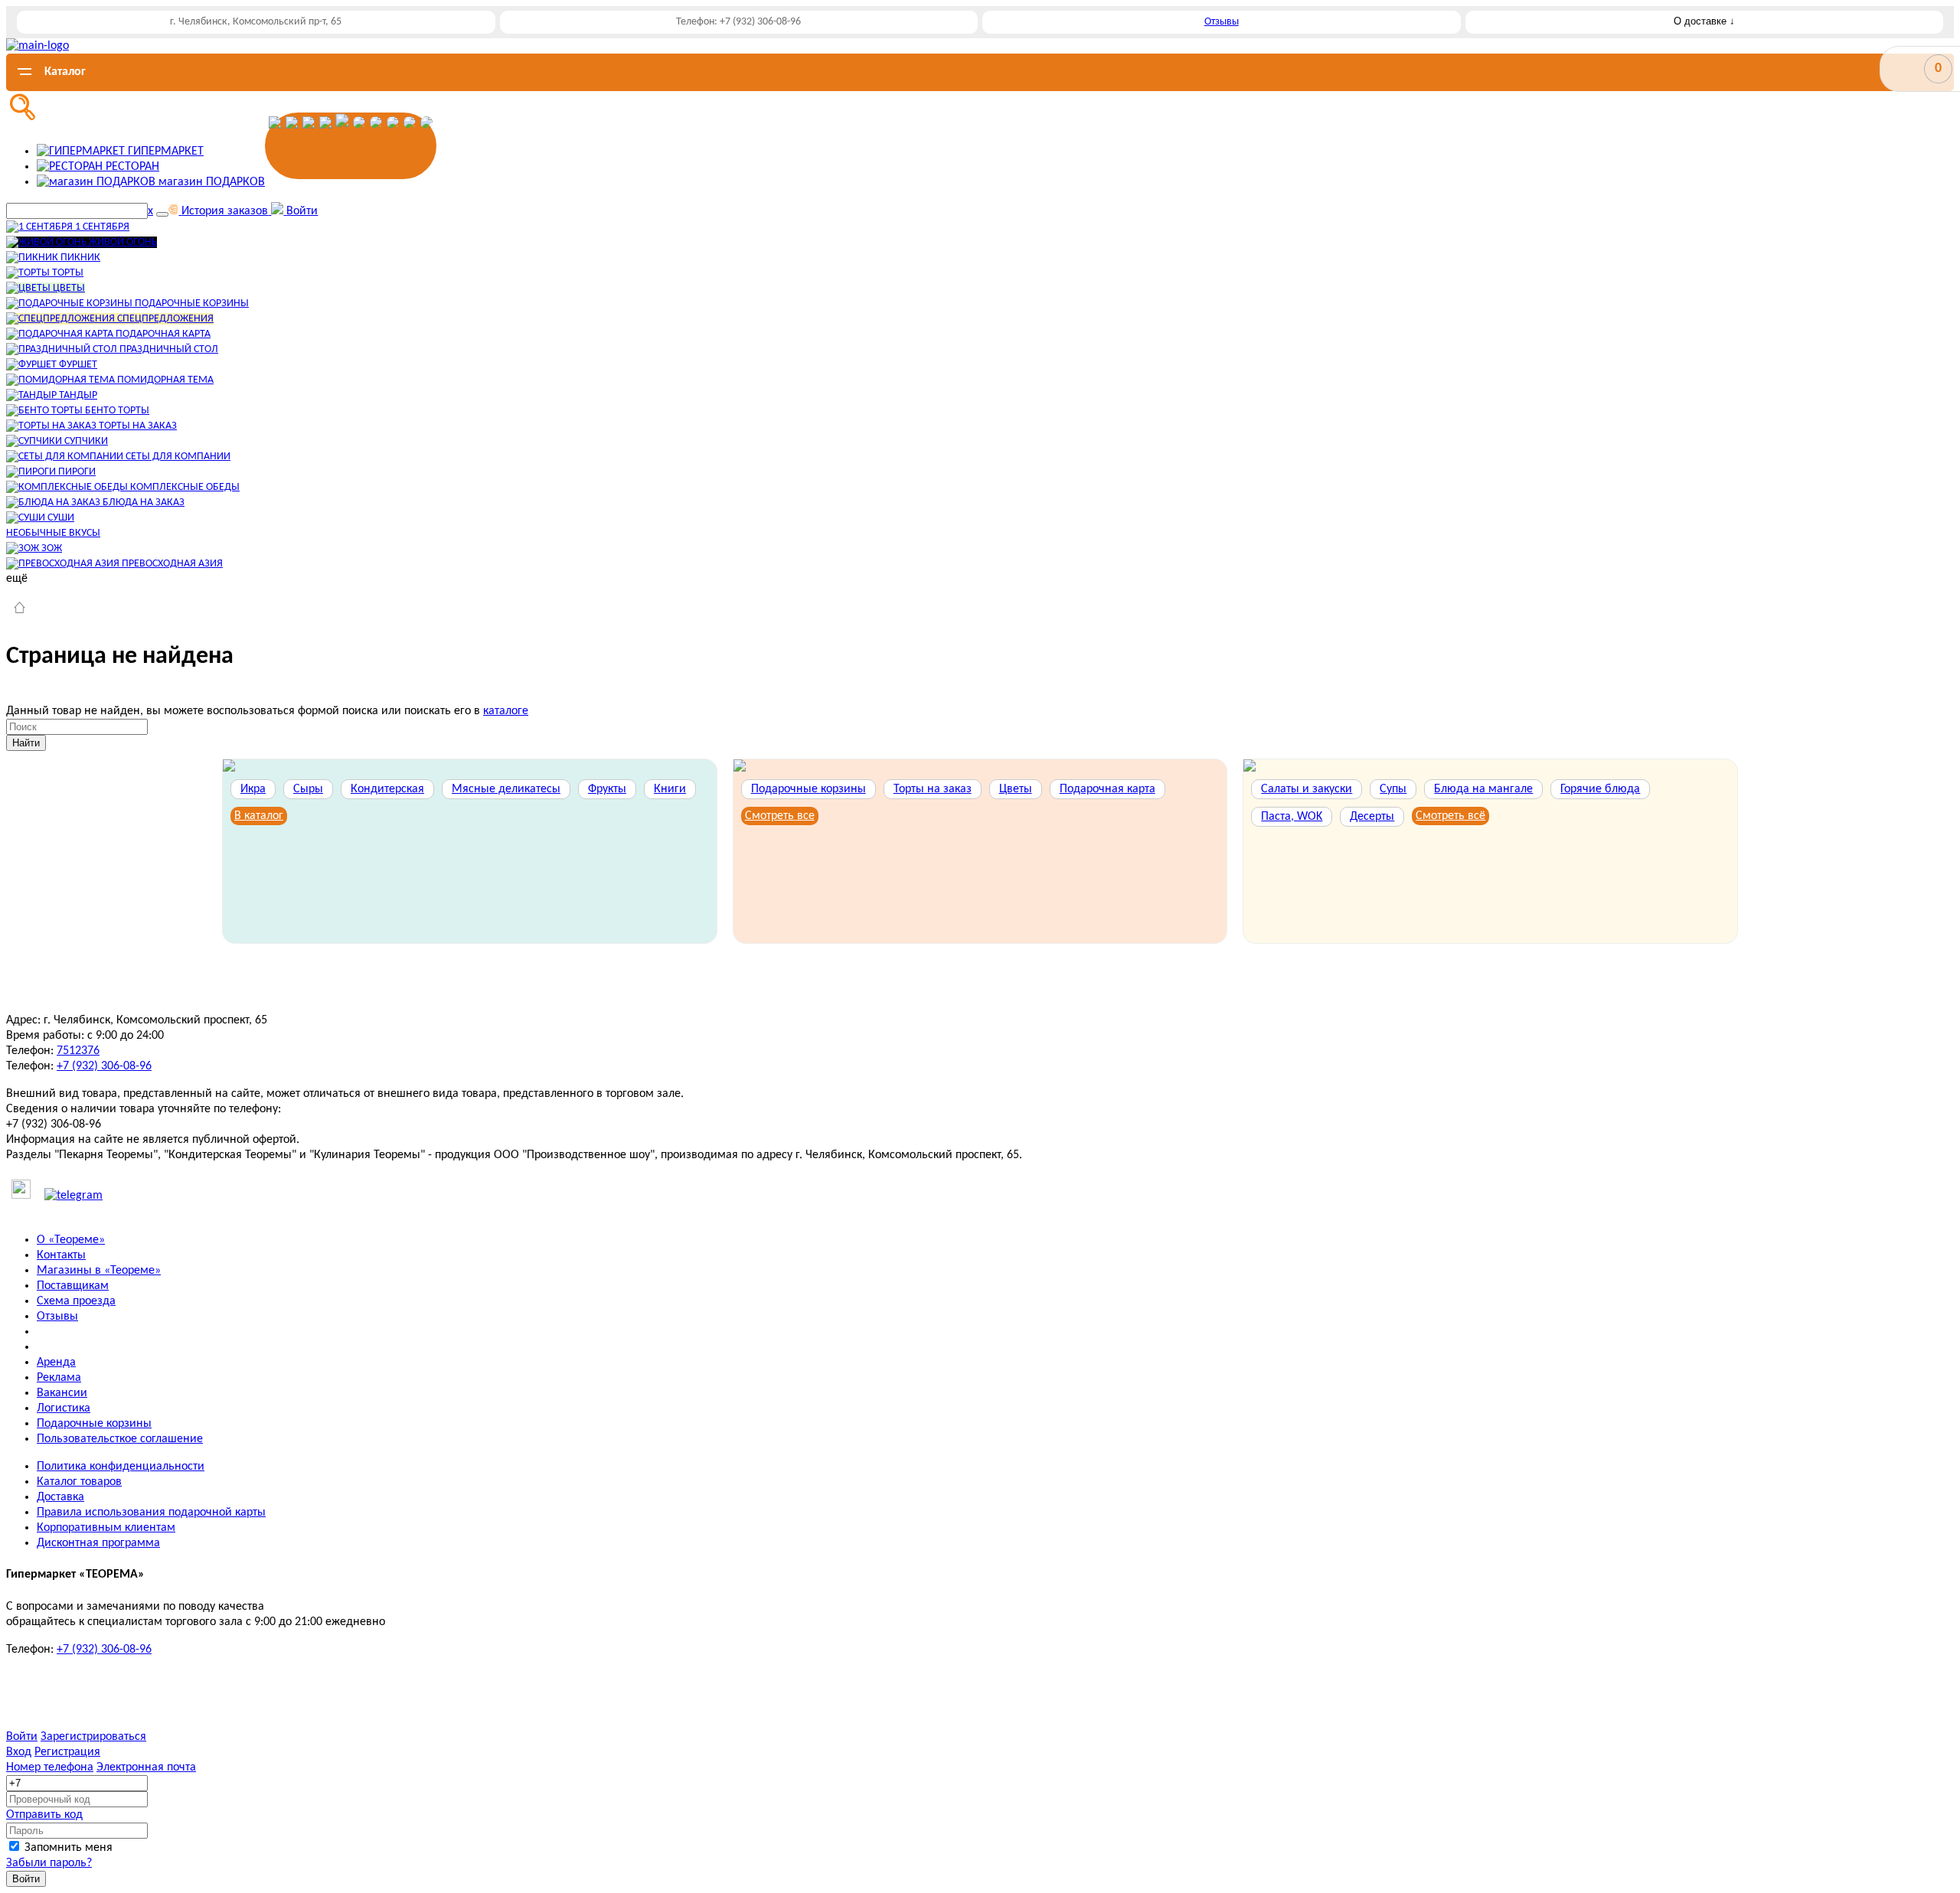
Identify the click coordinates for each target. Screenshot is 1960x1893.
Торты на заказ (933, 789)
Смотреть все (780, 816)
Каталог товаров (79, 1482)
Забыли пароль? (49, 1863)
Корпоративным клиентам (106, 1528)
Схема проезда (76, 1301)
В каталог (259, 816)
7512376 (78, 1051)
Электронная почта (146, 1767)
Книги (670, 789)
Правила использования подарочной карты (151, 1513)
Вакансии (62, 1393)
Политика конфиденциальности (121, 1467)
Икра (253, 789)
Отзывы (1222, 22)
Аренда (56, 1363)
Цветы (1016, 789)
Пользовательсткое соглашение (120, 1439)
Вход (19, 1752)
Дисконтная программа (98, 1543)
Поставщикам (73, 1286)
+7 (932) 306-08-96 (104, 1066)
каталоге (506, 711)
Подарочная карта (1107, 789)
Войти (22, 1737)
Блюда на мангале (1483, 789)
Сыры (308, 789)
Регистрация (67, 1752)
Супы (1393, 789)
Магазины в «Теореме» (99, 1271)
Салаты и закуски (1307, 789)
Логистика (64, 1408)
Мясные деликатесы (506, 789)
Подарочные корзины (808, 789)
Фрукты (607, 789)
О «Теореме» (71, 1240)
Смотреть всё (1450, 816)
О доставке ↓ (1704, 21)
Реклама (59, 1378)
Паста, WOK (1292, 817)
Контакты (61, 1255)
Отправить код (44, 1815)
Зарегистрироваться (93, 1737)
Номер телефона (50, 1767)
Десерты (1372, 817)
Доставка (60, 1497)
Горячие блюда (1600, 789)
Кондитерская (387, 789)
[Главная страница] (20, 610)
